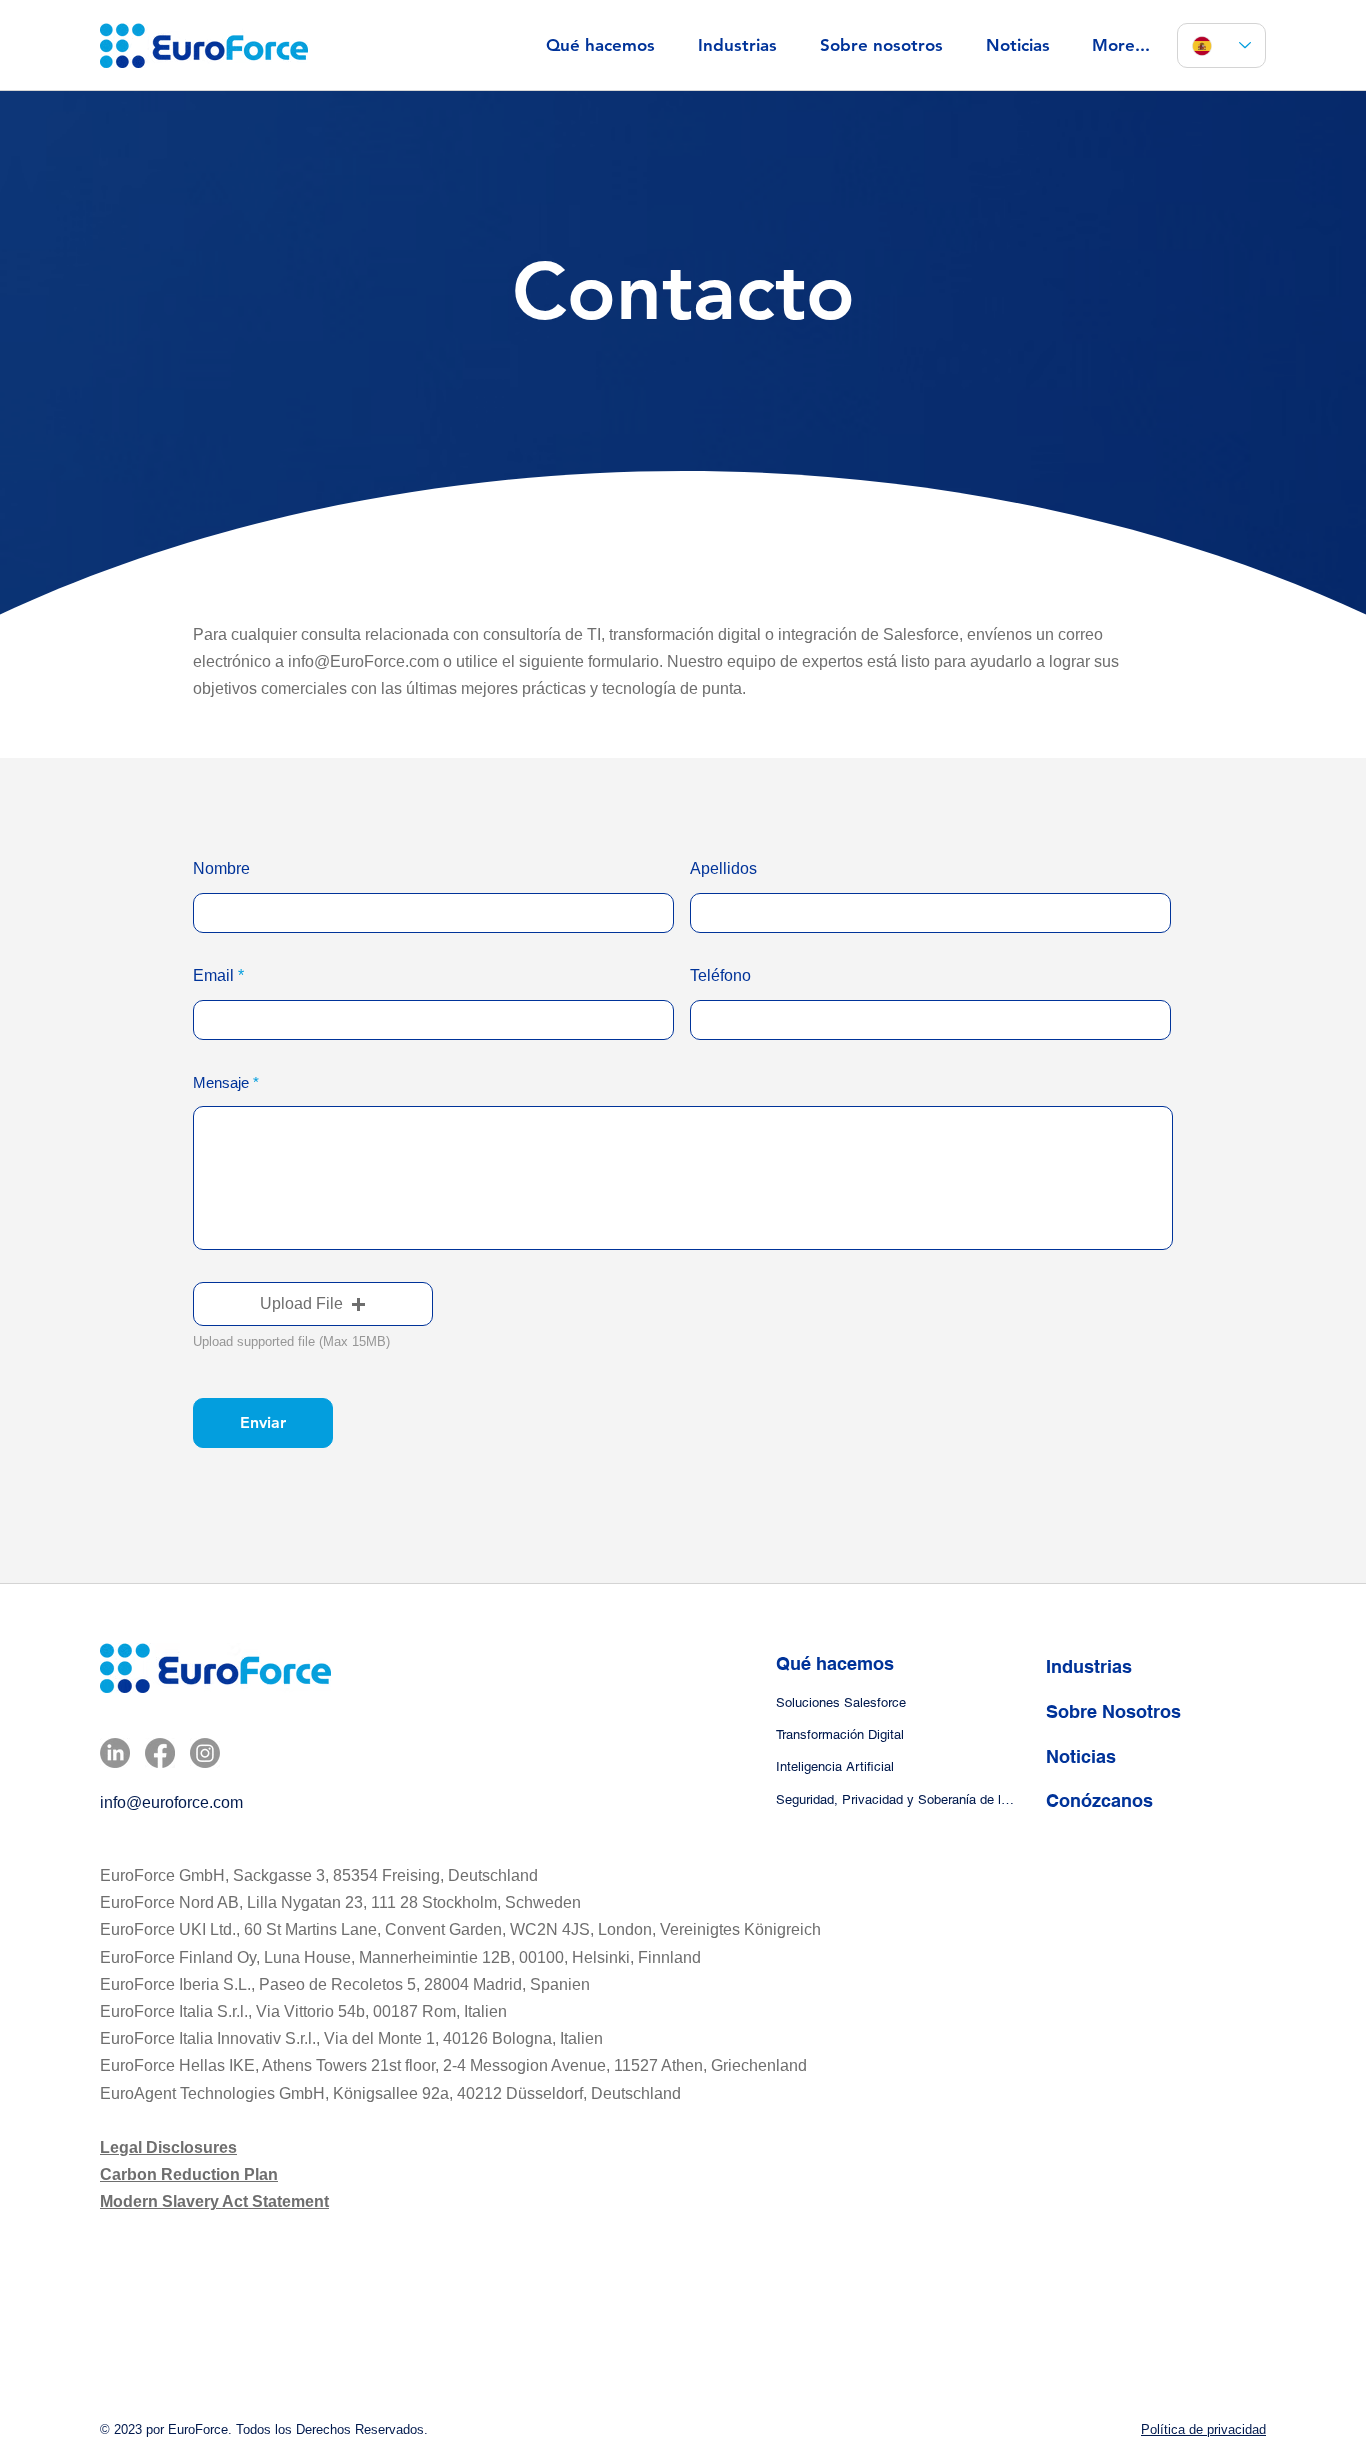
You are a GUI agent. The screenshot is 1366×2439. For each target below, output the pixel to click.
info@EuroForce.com (363, 661)
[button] (313, 1304)
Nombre (221, 869)
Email (213, 976)
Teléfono (720, 976)
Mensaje (221, 1082)
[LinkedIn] (115, 1753)
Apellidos (723, 869)
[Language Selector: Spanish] (1221, 45)
